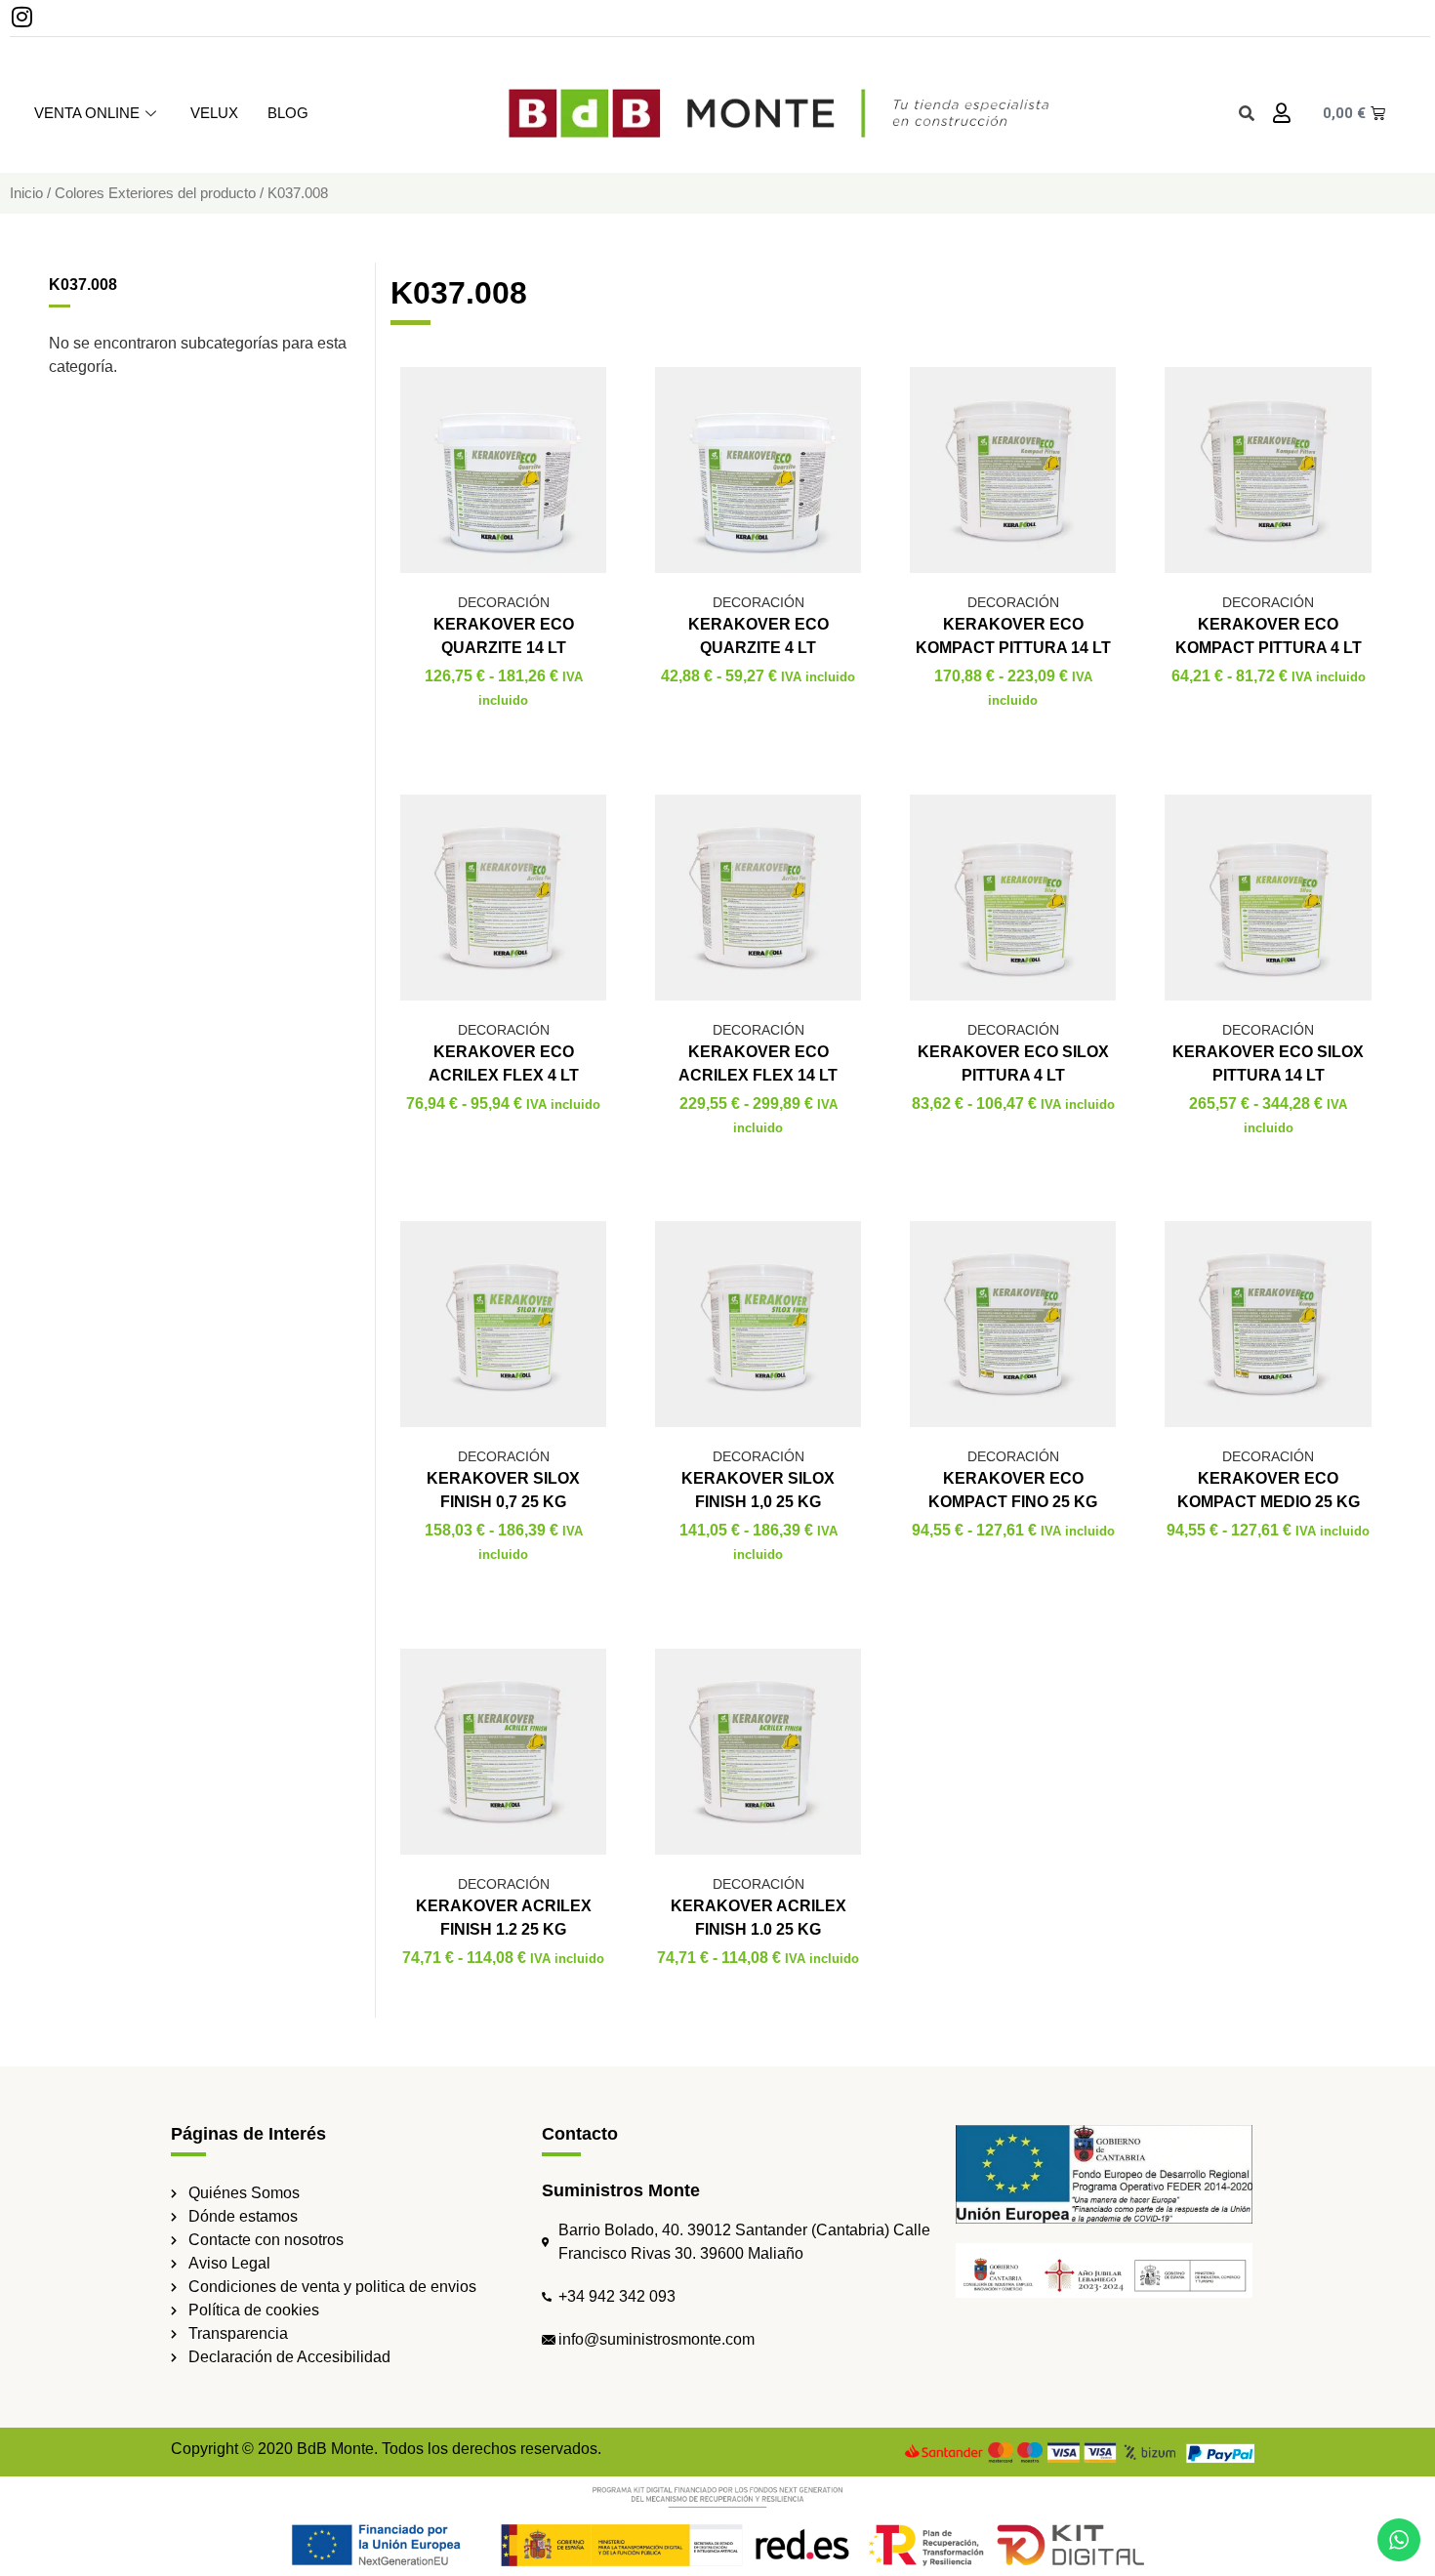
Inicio (26, 193)
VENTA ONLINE (87, 113)
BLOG (288, 113)
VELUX (214, 113)
